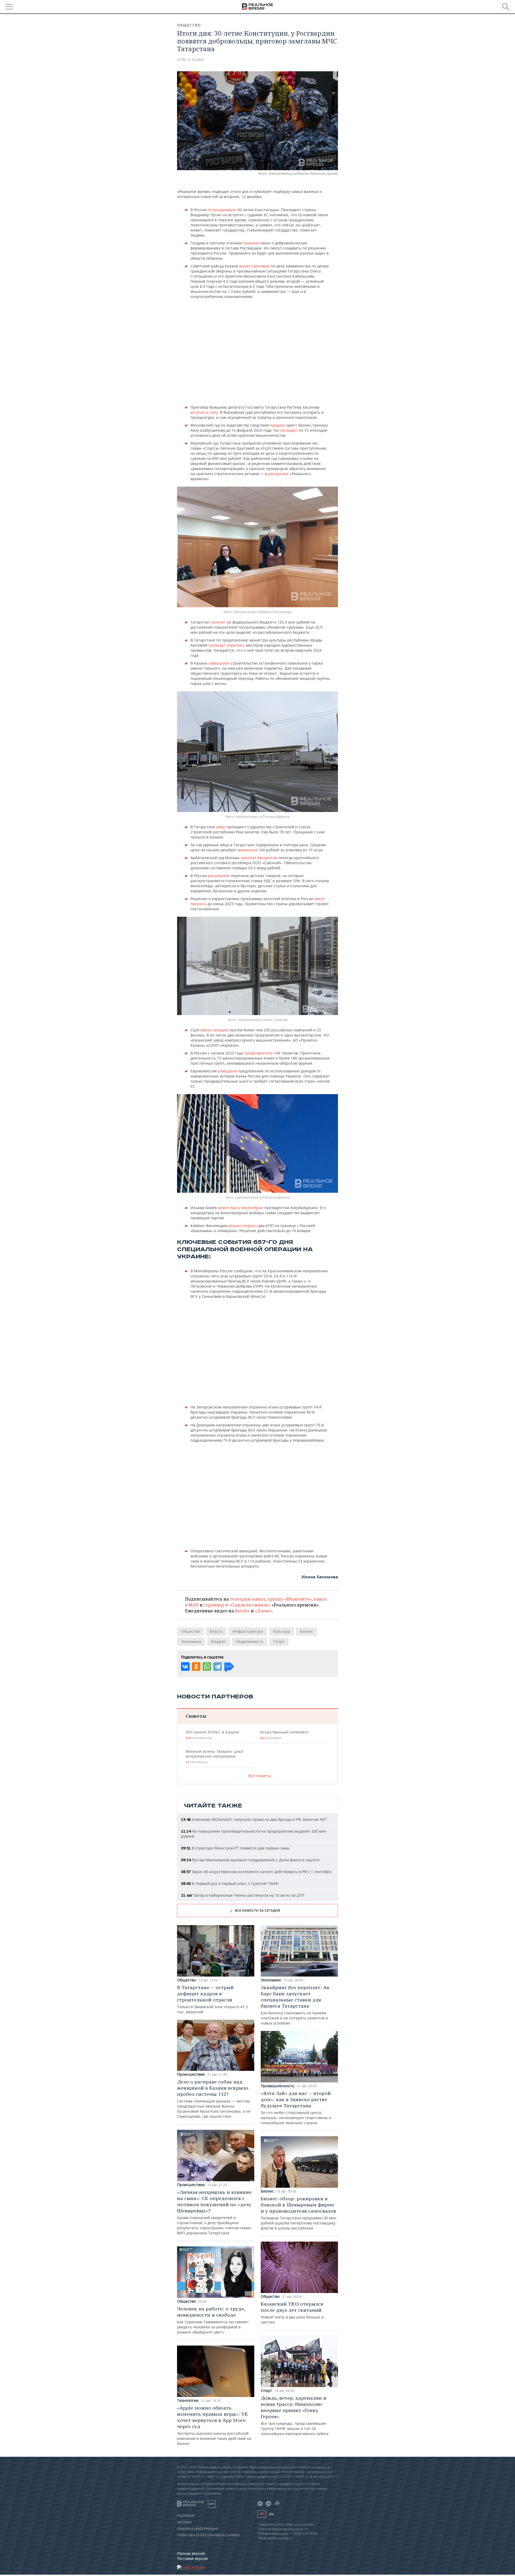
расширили (219, 876)
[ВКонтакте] (185, 1667)
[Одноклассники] (196, 1667)
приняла (252, 243)
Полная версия (191, 2553)
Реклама (185, 2522)
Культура (282, 1631)
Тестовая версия (192, 2558)
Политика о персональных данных (208, 2535)
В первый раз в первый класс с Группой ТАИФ (230, 1883)
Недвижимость (250, 1641)
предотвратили (258, 1053)
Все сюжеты (260, 1776)
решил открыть (243, 1226)
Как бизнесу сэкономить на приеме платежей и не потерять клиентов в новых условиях (295, 2005)
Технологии (188, 2400)
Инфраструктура (248, 1631)
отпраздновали (222, 210)
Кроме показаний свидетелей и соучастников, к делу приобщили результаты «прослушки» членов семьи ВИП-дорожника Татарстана (214, 2212)
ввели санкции (214, 1030)
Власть (216, 1631)
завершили (219, 663)
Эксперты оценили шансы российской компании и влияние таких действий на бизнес (214, 2425)
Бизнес (306, 1631)
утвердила (227, 1071)
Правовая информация (197, 2529)
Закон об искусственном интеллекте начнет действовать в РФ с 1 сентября (256, 1872)
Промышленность (277, 2086)
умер (221, 827)
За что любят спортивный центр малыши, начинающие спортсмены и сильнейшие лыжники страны (296, 2108)
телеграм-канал (248, 1599)
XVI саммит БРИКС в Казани (212, 1735)
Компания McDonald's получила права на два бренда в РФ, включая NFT (254, 1819)
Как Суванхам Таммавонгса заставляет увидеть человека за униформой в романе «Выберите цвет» (213, 2320)
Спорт (279, 1641)
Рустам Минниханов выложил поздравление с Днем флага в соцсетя (250, 1860)
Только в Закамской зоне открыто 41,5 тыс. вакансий (212, 1999)
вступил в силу (204, 412)
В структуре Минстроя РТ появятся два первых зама (235, 1848)
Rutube (242, 1611)
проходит (289, 430)
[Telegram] (218, 1667)
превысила (247, 850)
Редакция (186, 2516)
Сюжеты (196, 1716)
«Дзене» (264, 1611)
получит (218, 622)
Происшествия (191, 2074)
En (271, 2514)
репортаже (279, 474)
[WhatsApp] (207, 1667)
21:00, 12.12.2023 (190, 60)
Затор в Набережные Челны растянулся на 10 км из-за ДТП (243, 1895)
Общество (189, 25)
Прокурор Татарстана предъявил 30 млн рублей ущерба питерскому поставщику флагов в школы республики (299, 2213)
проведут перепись (227, 645)
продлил (278, 425)
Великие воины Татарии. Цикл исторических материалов (214, 1757)
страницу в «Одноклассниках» (237, 1605)
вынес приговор (254, 266)
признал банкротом (260, 858)
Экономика (191, 1641)
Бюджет (218, 1641)
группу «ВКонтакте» (290, 1599)
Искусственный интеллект (284, 1735)
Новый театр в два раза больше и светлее (292, 2313)
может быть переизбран (241, 1208)
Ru (262, 2514)
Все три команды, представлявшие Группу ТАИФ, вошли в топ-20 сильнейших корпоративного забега (295, 2415)
